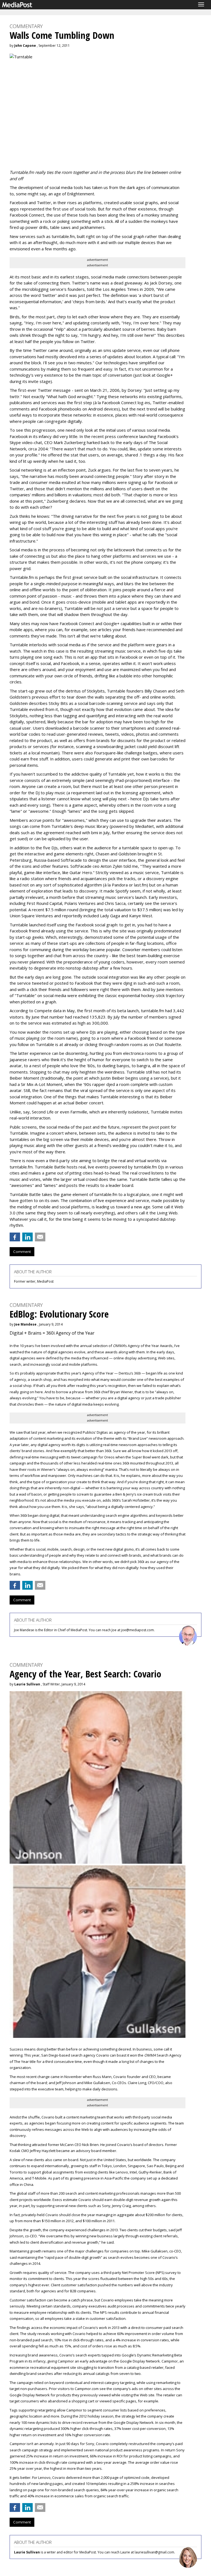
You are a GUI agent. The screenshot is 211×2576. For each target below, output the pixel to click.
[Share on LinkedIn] (27, 1237)
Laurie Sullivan (27, 1684)
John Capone (25, 46)
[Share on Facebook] (15, 1237)
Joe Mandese (25, 1324)
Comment (22, 1252)
